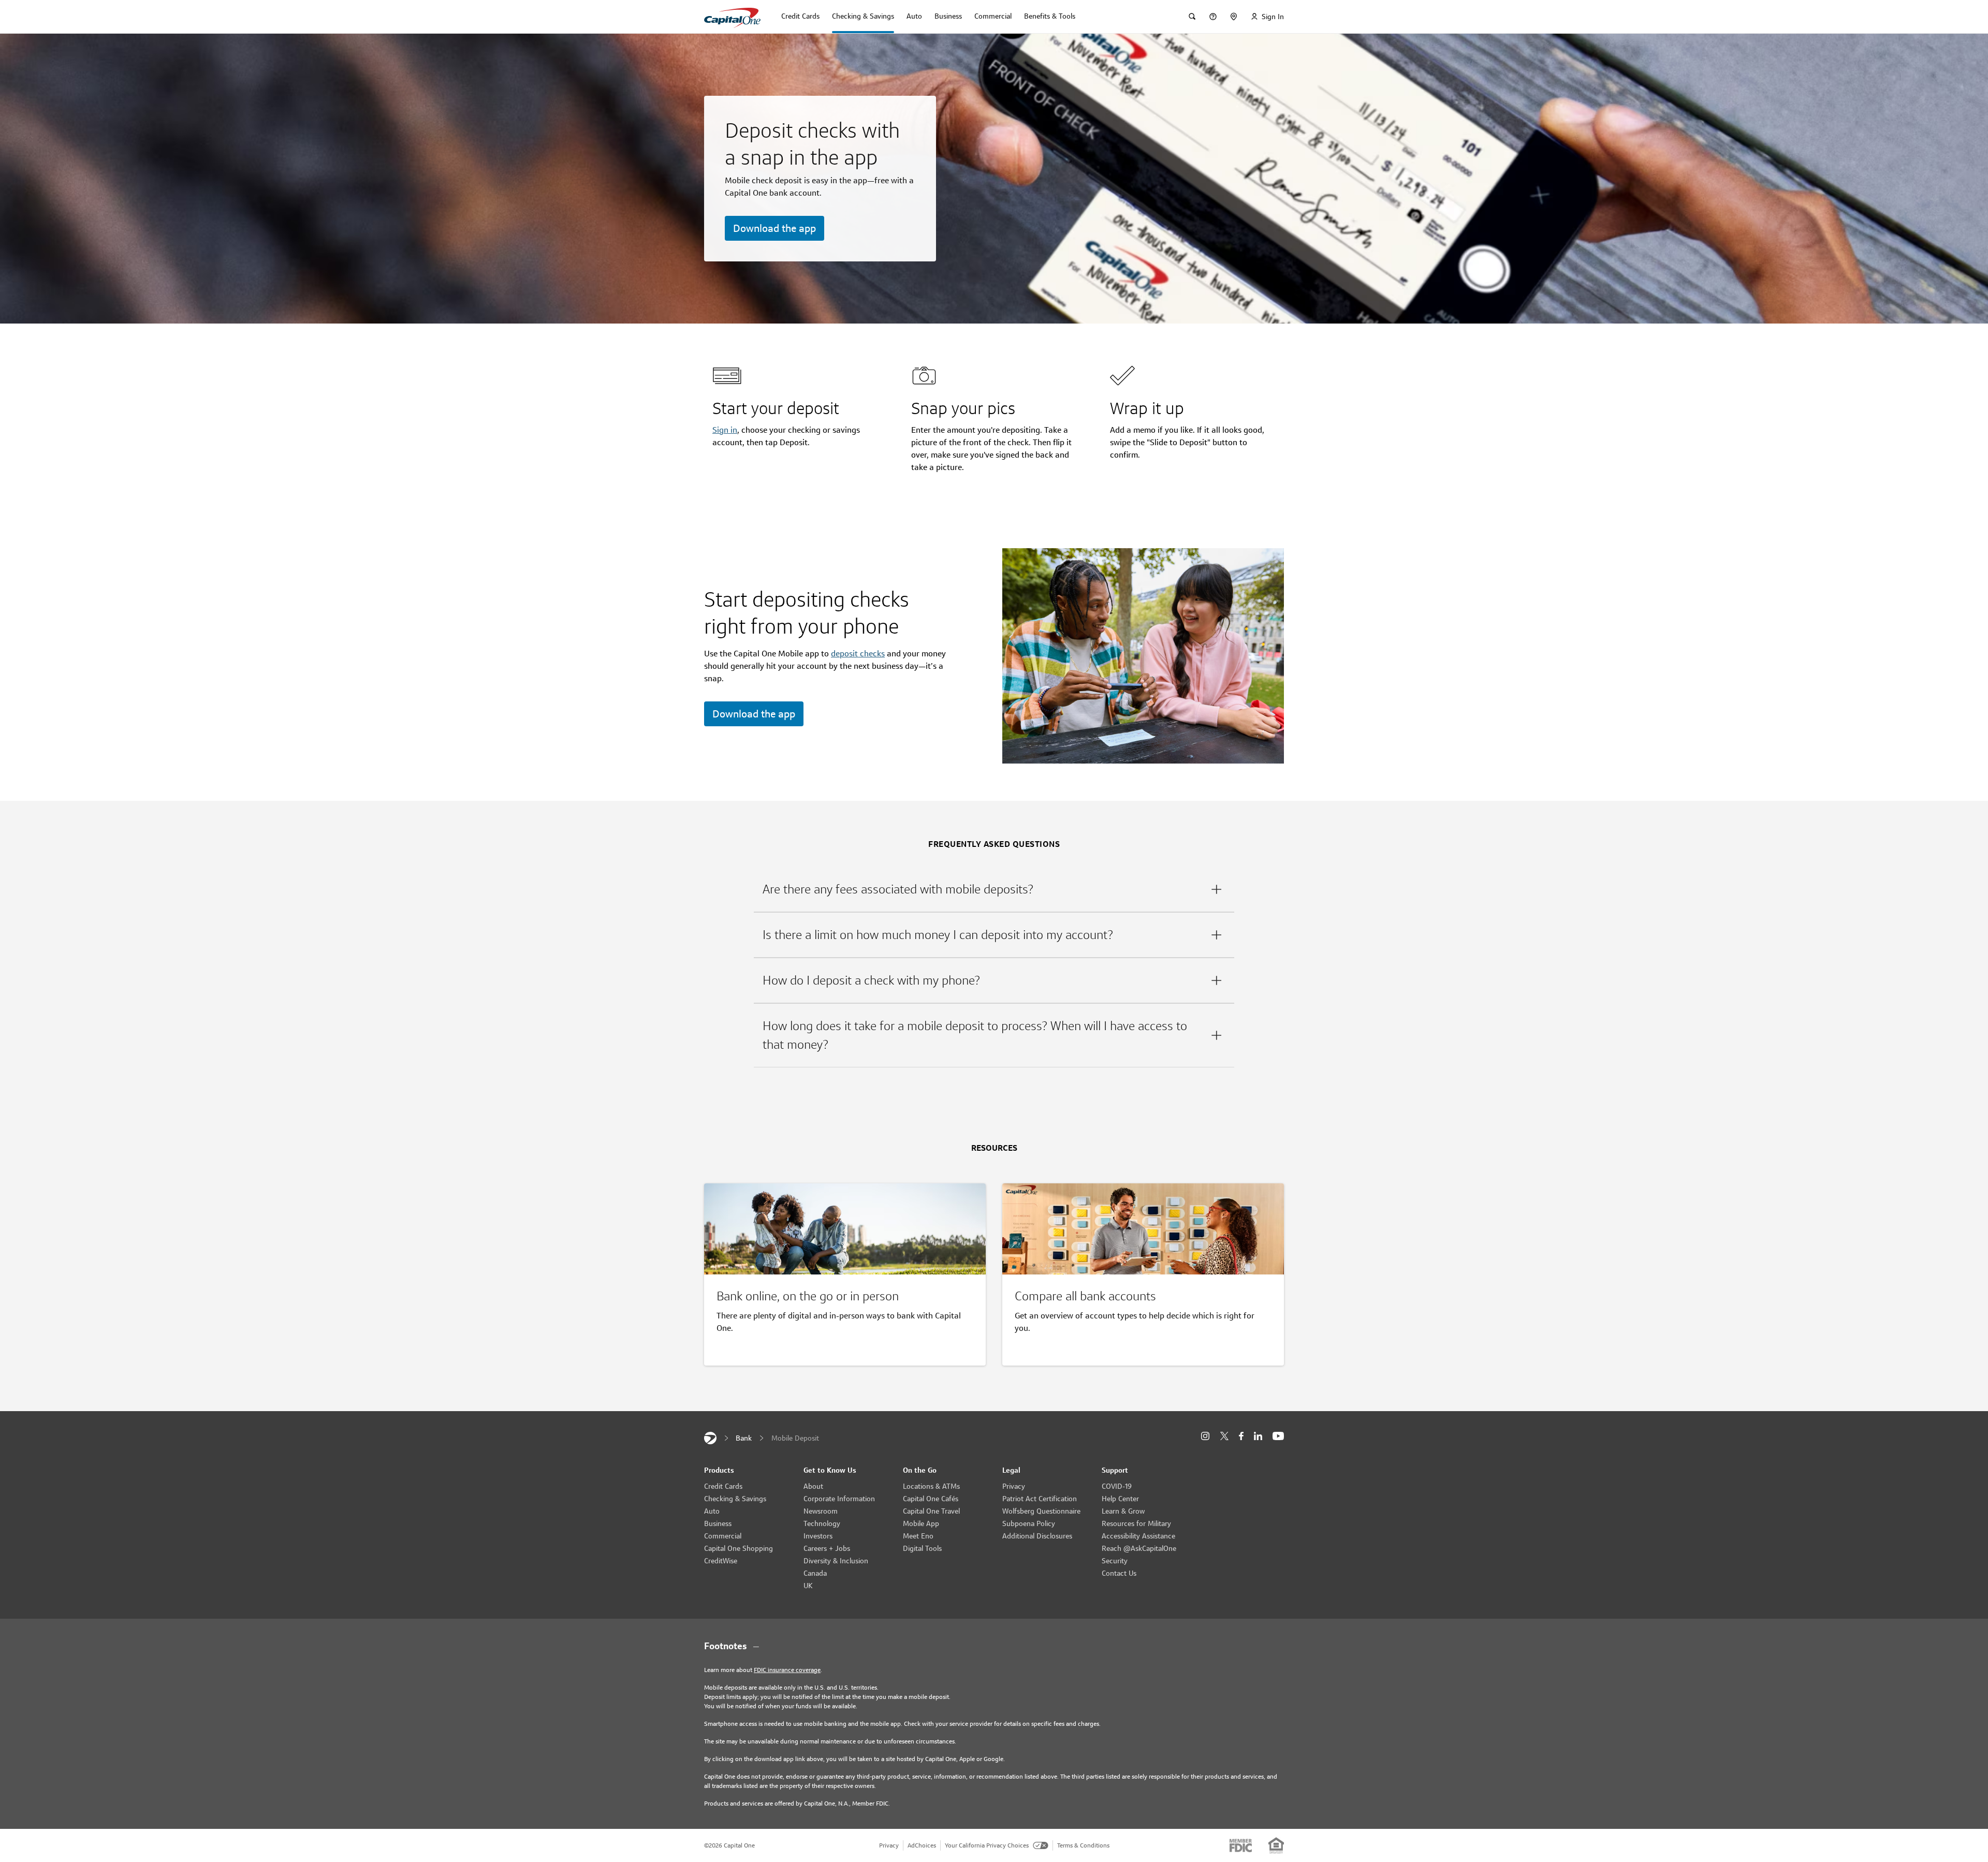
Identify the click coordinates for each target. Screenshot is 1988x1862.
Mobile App (921, 1523)
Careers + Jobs (827, 1548)
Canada (815, 1573)
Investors (818, 1536)
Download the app (774, 228)
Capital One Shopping (739, 1548)
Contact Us (1119, 1573)
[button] (994, 889)
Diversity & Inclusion (836, 1561)
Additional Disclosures (1037, 1536)
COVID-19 (1117, 1486)
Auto (712, 1511)
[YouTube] (1278, 1436)
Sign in (725, 430)
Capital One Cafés (931, 1499)
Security (1115, 1561)
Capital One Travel (931, 1511)
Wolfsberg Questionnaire (1041, 1511)
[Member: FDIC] (1241, 1845)
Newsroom (821, 1511)
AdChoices (922, 1845)
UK (808, 1586)
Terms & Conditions (1083, 1845)
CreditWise (721, 1561)
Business (718, 1523)
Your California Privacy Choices (987, 1845)
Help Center (1120, 1499)
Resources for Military (1136, 1523)
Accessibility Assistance (1138, 1536)
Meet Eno (918, 1536)
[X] (1224, 1436)
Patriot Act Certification (1040, 1499)
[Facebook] (1241, 1436)
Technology (822, 1523)
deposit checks (858, 654)
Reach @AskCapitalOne (1139, 1548)
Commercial (723, 1536)
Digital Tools (922, 1548)
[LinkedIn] (1258, 1436)
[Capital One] (710, 1438)
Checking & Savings (735, 1499)
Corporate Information (839, 1499)
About (813, 1486)
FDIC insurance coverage (787, 1670)
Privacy (1014, 1486)
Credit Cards (723, 1486)
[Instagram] (1205, 1436)
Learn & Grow (1123, 1511)
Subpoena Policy (1029, 1523)
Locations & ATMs (931, 1486)
